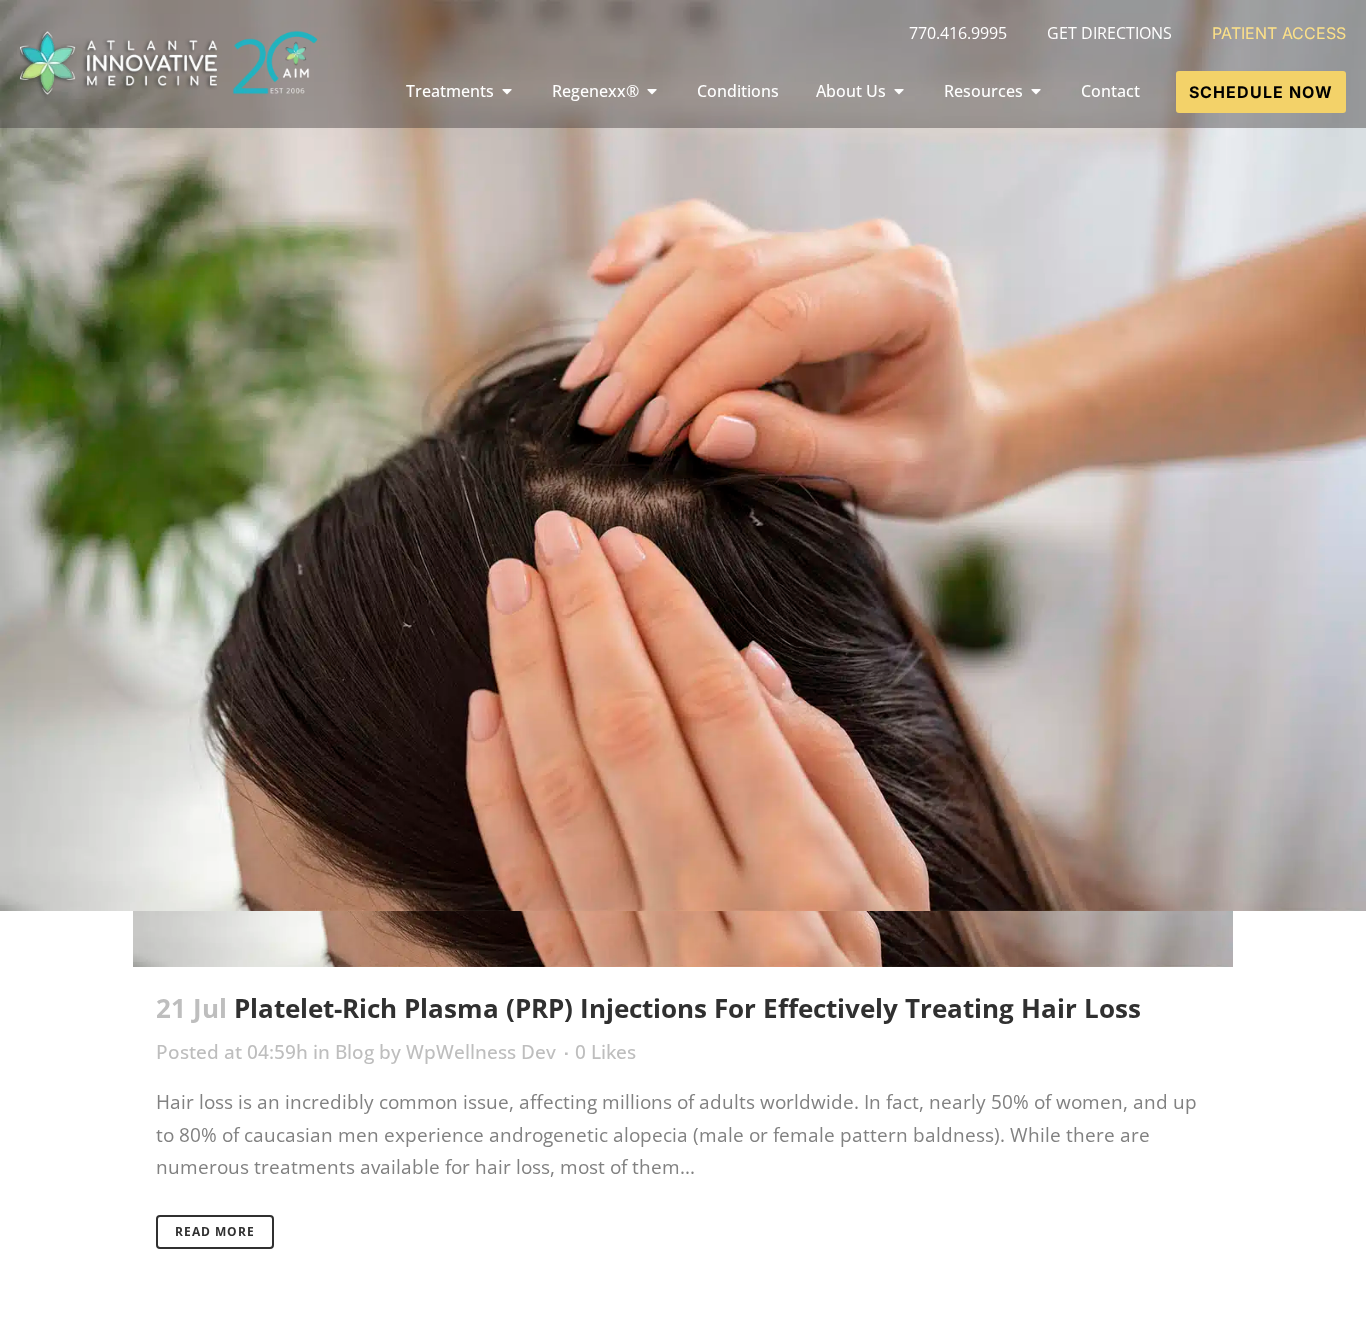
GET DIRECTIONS (1109, 33)
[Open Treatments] (507, 91)
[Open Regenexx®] (652, 91)
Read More (215, 1231)
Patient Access (1279, 33)
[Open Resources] (1036, 91)
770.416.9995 (958, 33)
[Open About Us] (899, 91)
